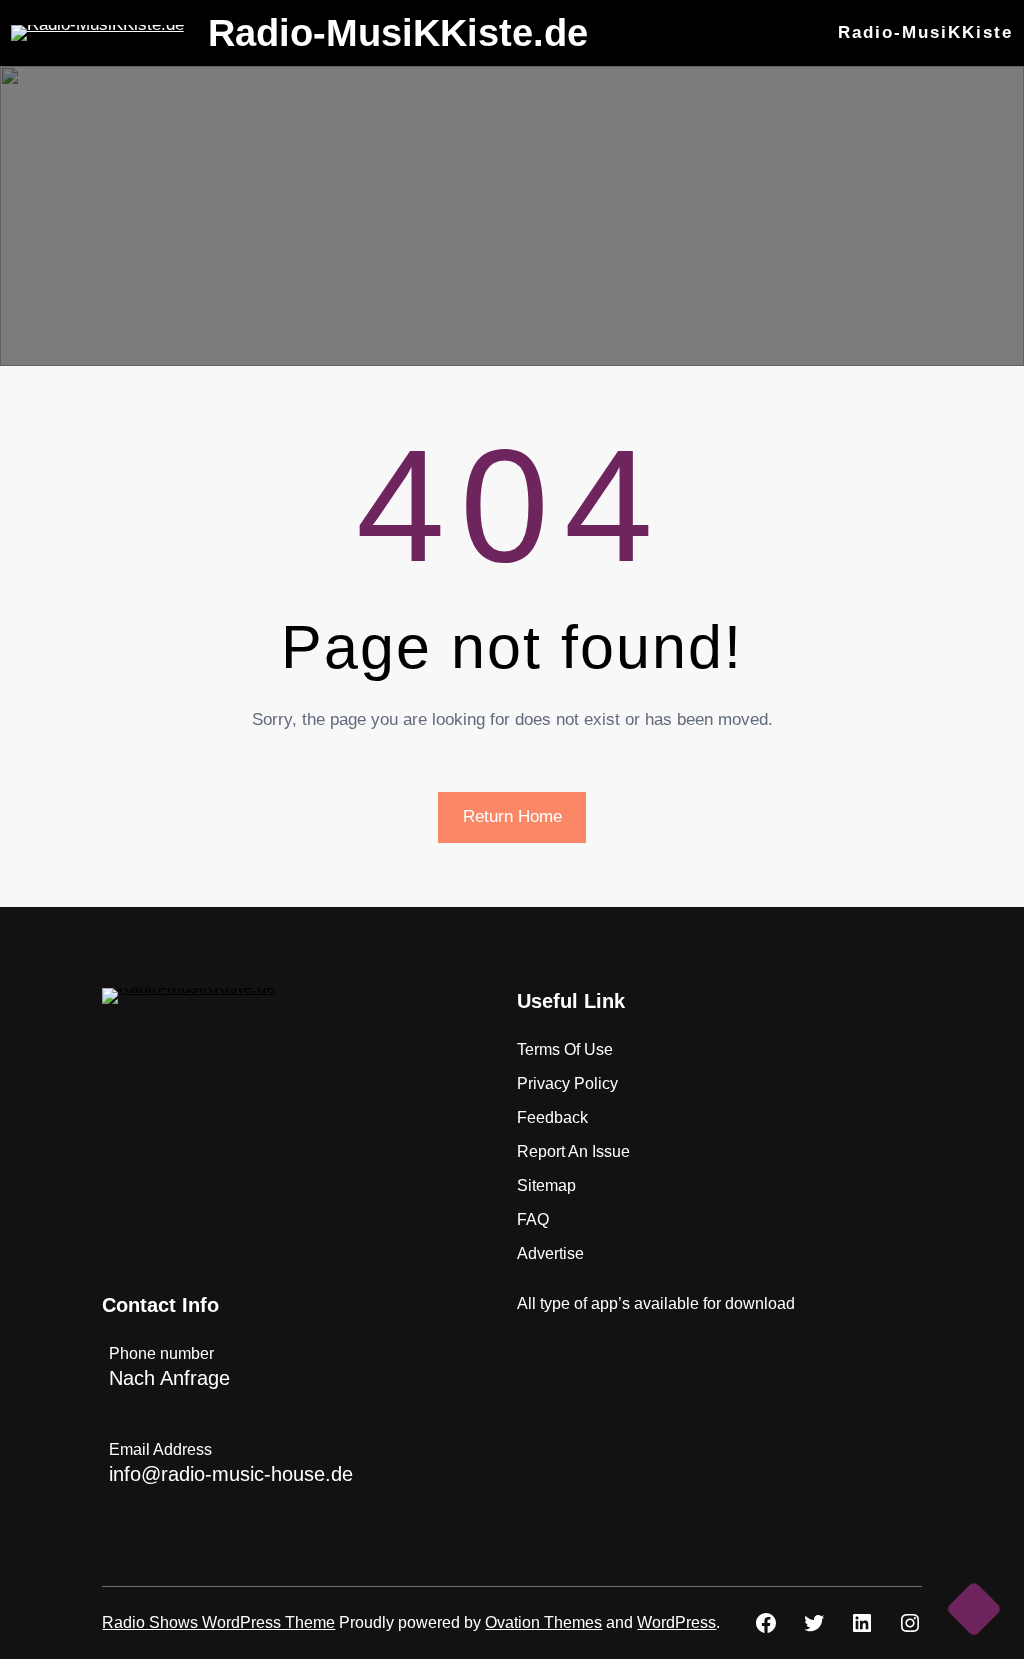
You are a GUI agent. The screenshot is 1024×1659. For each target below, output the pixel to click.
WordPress (676, 1622)
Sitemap (546, 1185)
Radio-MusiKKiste (925, 32)
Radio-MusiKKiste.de (398, 33)
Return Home (512, 816)
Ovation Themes (543, 1622)
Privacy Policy (567, 1083)
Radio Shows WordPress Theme (218, 1622)
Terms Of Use (565, 1049)
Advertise (550, 1253)
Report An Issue (573, 1151)
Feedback (552, 1117)
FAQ (533, 1219)
